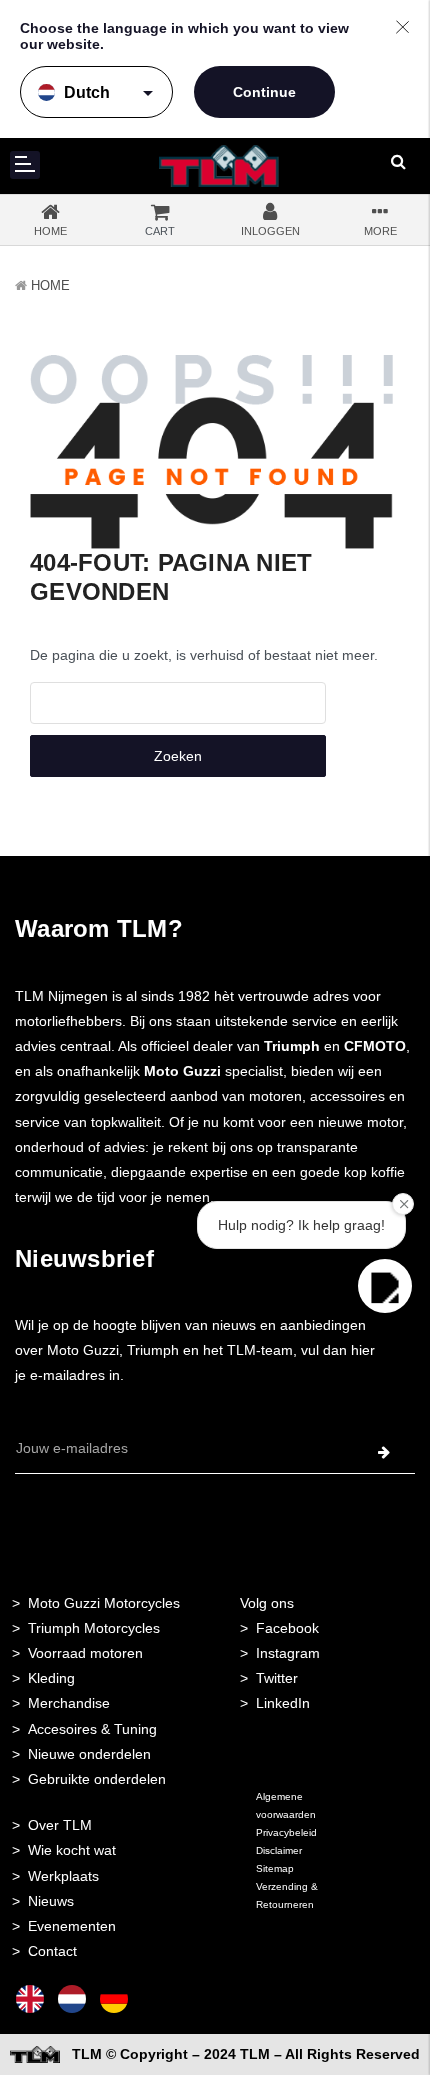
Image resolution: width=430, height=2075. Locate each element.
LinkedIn (283, 1703)
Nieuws (51, 1901)
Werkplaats (63, 1876)
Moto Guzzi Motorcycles (104, 1603)
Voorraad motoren (85, 1653)
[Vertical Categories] (25, 165)
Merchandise (69, 1703)
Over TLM (60, 1825)
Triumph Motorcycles (94, 1628)
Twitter (277, 1678)
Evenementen (72, 1926)
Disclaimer (279, 1850)
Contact (52, 1951)
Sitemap (275, 1868)
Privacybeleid (286, 1832)
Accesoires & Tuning (92, 1729)
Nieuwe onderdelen (89, 1754)
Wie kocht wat (72, 1850)
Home (50, 285)
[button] (385, 1286)
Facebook (287, 1628)
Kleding (51, 1678)
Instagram (288, 1653)
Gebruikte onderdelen (97, 1779)
